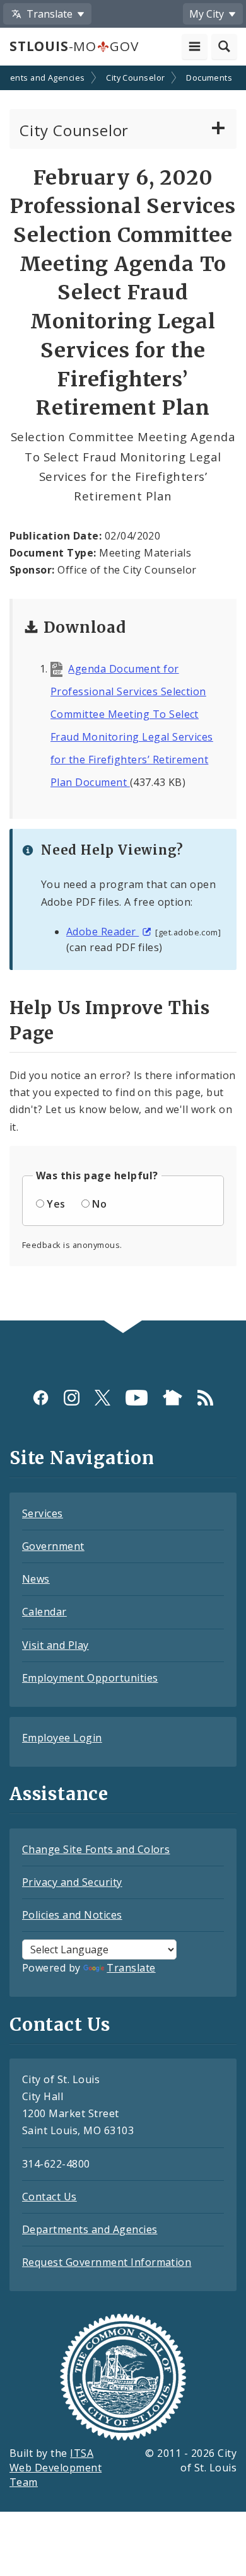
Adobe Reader (102, 932)
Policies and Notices (72, 1915)
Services (43, 1513)
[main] (123, 694)
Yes (56, 1204)
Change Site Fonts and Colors (96, 1849)
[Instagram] (72, 1398)
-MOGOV (74, 46)
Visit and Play (56, 1645)
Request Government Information (107, 2262)
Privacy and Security (72, 1882)
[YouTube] (137, 1398)
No (99, 1204)
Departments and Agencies (90, 2229)
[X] (102, 1398)
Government (53, 1546)
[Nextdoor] (173, 1398)
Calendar (44, 1612)
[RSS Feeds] (205, 1398)
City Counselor (136, 78)
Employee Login (62, 1738)
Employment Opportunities (90, 1678)
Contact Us (50, 2197)
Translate (131, 1968)
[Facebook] (41, 1398)
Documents (209, 78)
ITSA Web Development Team (56, 2468)
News (36, 1579)
